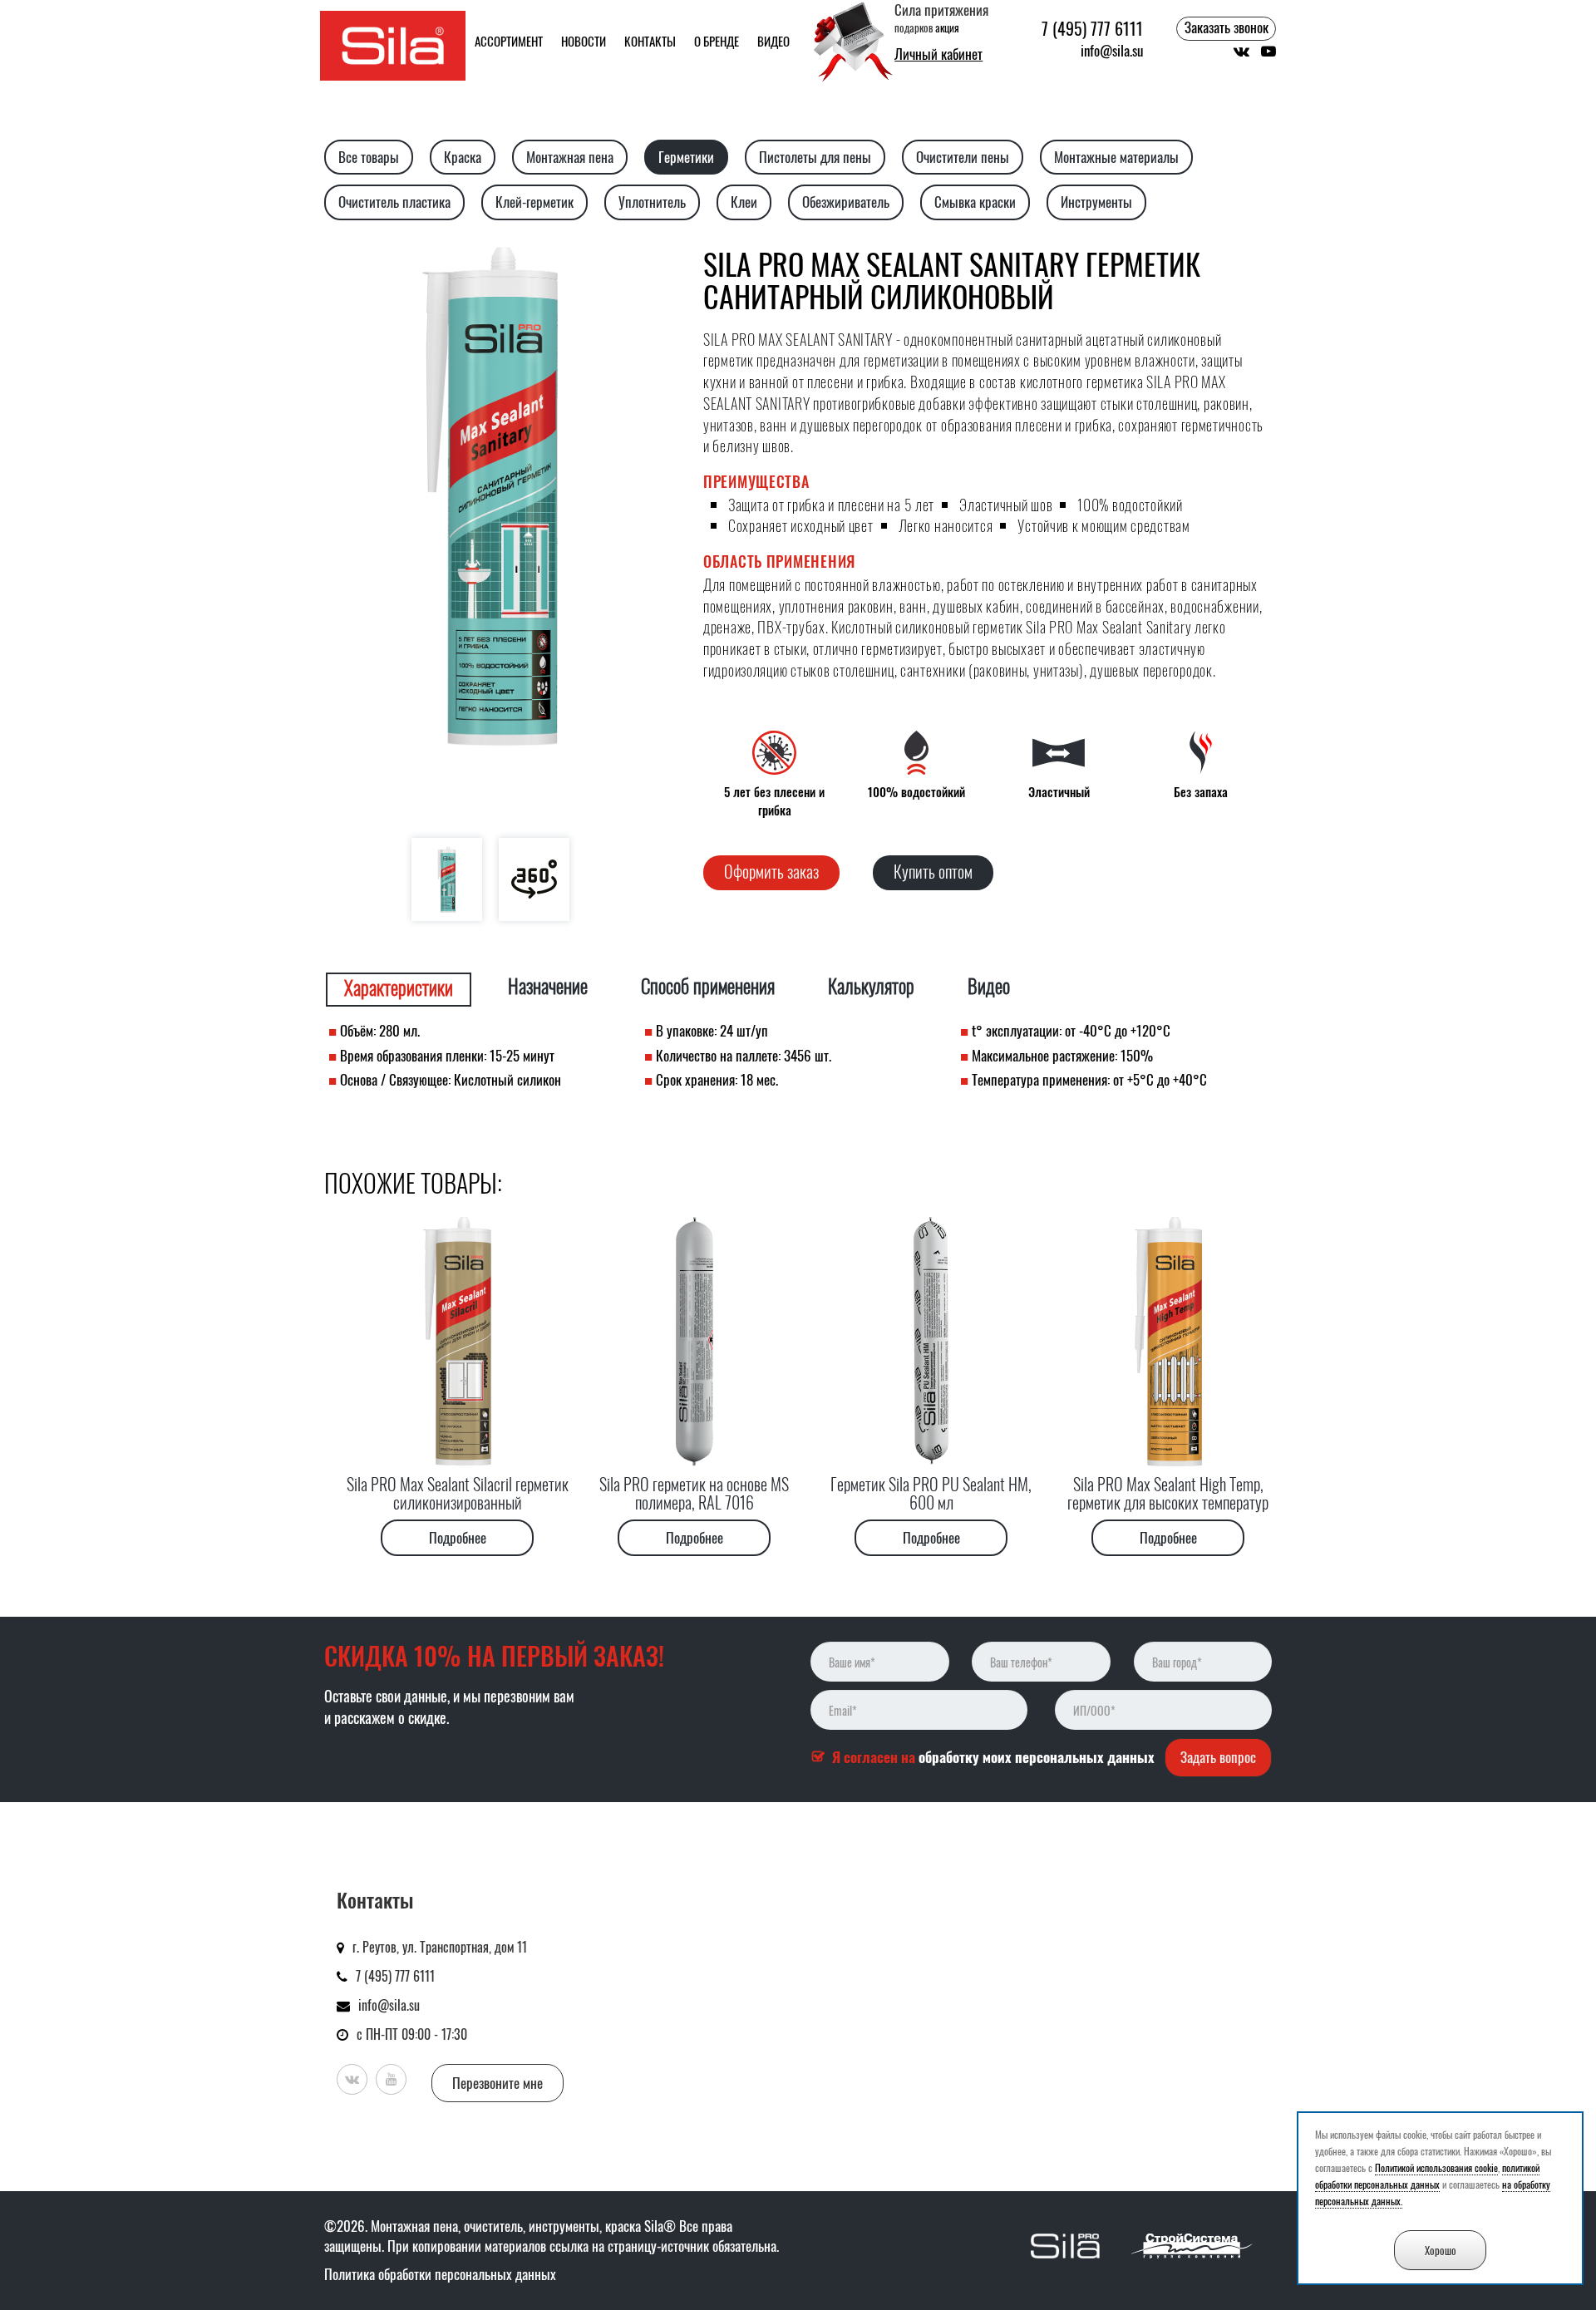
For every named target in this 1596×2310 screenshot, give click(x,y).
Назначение (548, 986)
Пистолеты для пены (815, 157)
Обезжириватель (846, 202)
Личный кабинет (938, 54)
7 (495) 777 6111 (1092, 29)
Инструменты (1096, 202)
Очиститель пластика (394, 202)
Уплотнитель (652, 202)
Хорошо (1441, 2250)
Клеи (744, 202)
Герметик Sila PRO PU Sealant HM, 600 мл (931, 1493)
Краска (463, 157)
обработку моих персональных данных (1037, 1757)
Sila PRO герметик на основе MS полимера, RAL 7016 (694, 1493)
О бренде (717, 41)
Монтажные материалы (1116, 157)
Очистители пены (963, 157)
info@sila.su (1112, 51)
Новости (584, 41)
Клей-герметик (534, 202)
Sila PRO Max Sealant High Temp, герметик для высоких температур (1168, 1493)
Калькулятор (871, 986)
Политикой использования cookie (1436, 2167)
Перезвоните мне (498, 2083)
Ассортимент (509, 41)
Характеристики (399, 988)
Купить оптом (933, 871)
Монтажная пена (570, 157)
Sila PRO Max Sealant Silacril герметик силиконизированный (458, 1493)
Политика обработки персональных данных (440, 2274)
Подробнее (458, 1537)
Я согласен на (993, 1757)
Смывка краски (975, 202)
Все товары (369, 157)
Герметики (686, 157)
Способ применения (708, 986)
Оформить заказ (771, 871)
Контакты (650, 41)
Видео (773, 41)
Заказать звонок (1227, 27)
